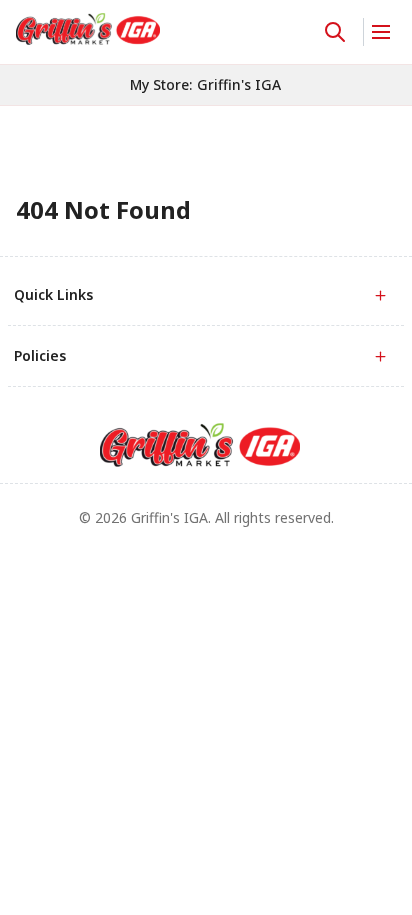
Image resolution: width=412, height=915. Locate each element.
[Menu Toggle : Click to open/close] (379, 32)
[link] (88, 29)
